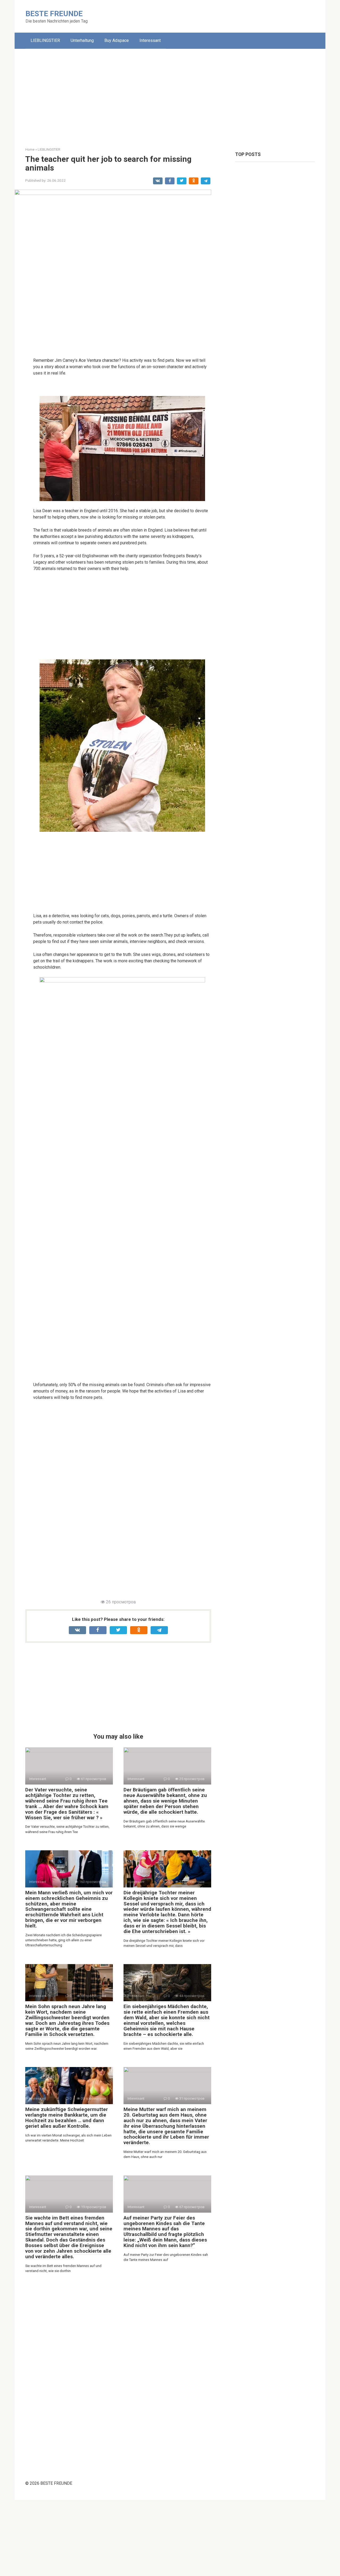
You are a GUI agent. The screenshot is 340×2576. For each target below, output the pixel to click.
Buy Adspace (117, 40)
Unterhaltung (82, 40)
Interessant (150, 40)
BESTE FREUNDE (54, 14)
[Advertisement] (170, 94)
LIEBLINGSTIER (45, 40)
